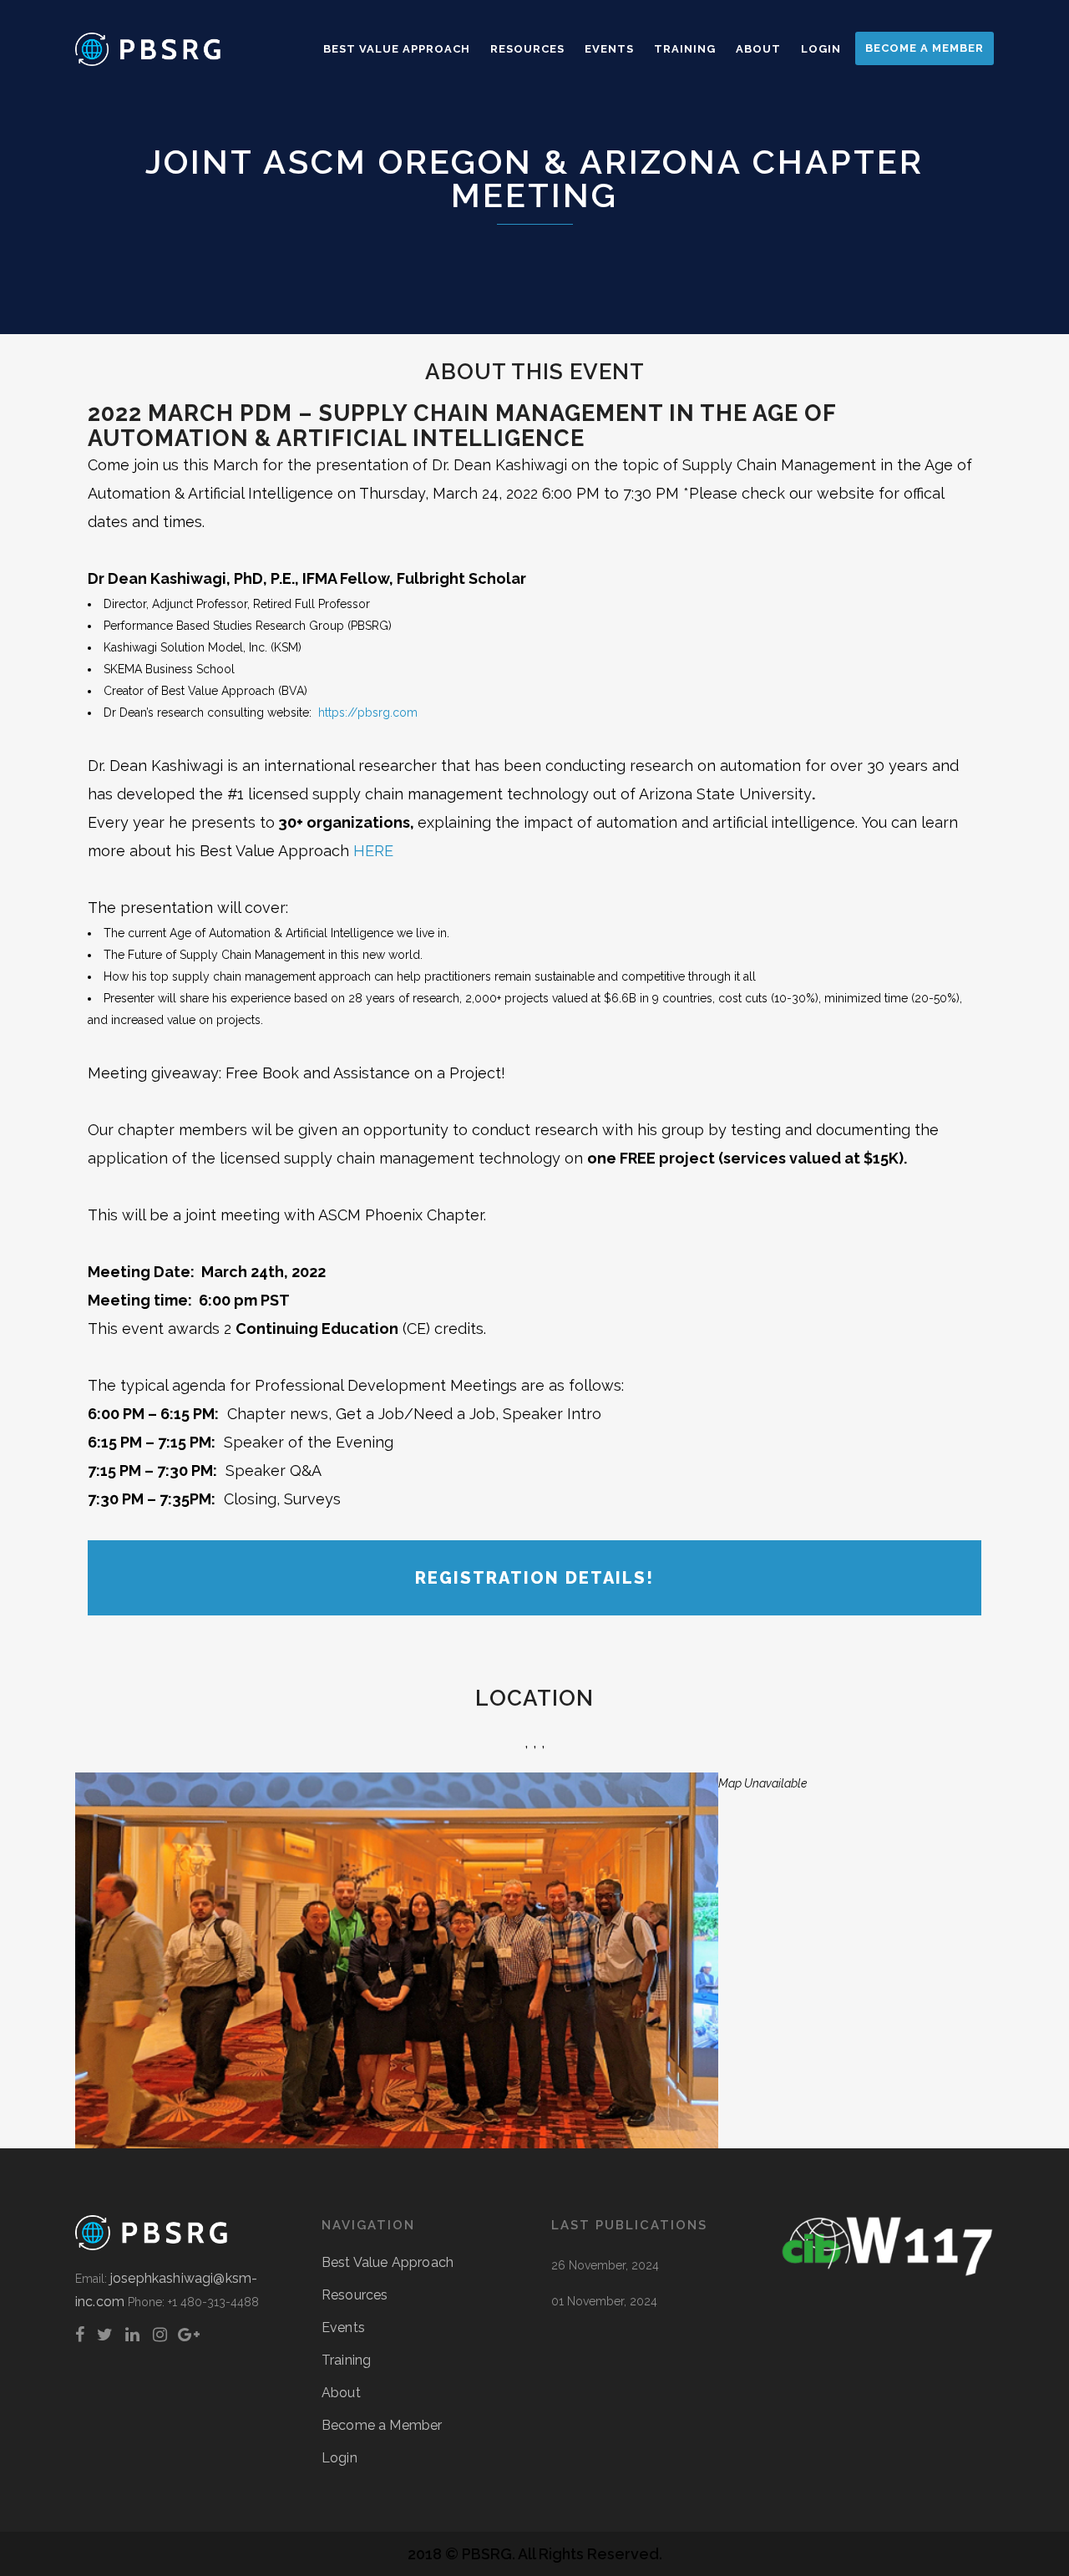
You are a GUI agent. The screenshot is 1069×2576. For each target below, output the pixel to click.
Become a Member (382, 2425)
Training (346, 2360)
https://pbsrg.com (368, 712)
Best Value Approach (388, 2262)
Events (343, 2328)
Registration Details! (534, 1578)
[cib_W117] (887, 2272)
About (341, 2393)
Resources (355, 2295)
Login (339, 2458)
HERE (373, 851)
